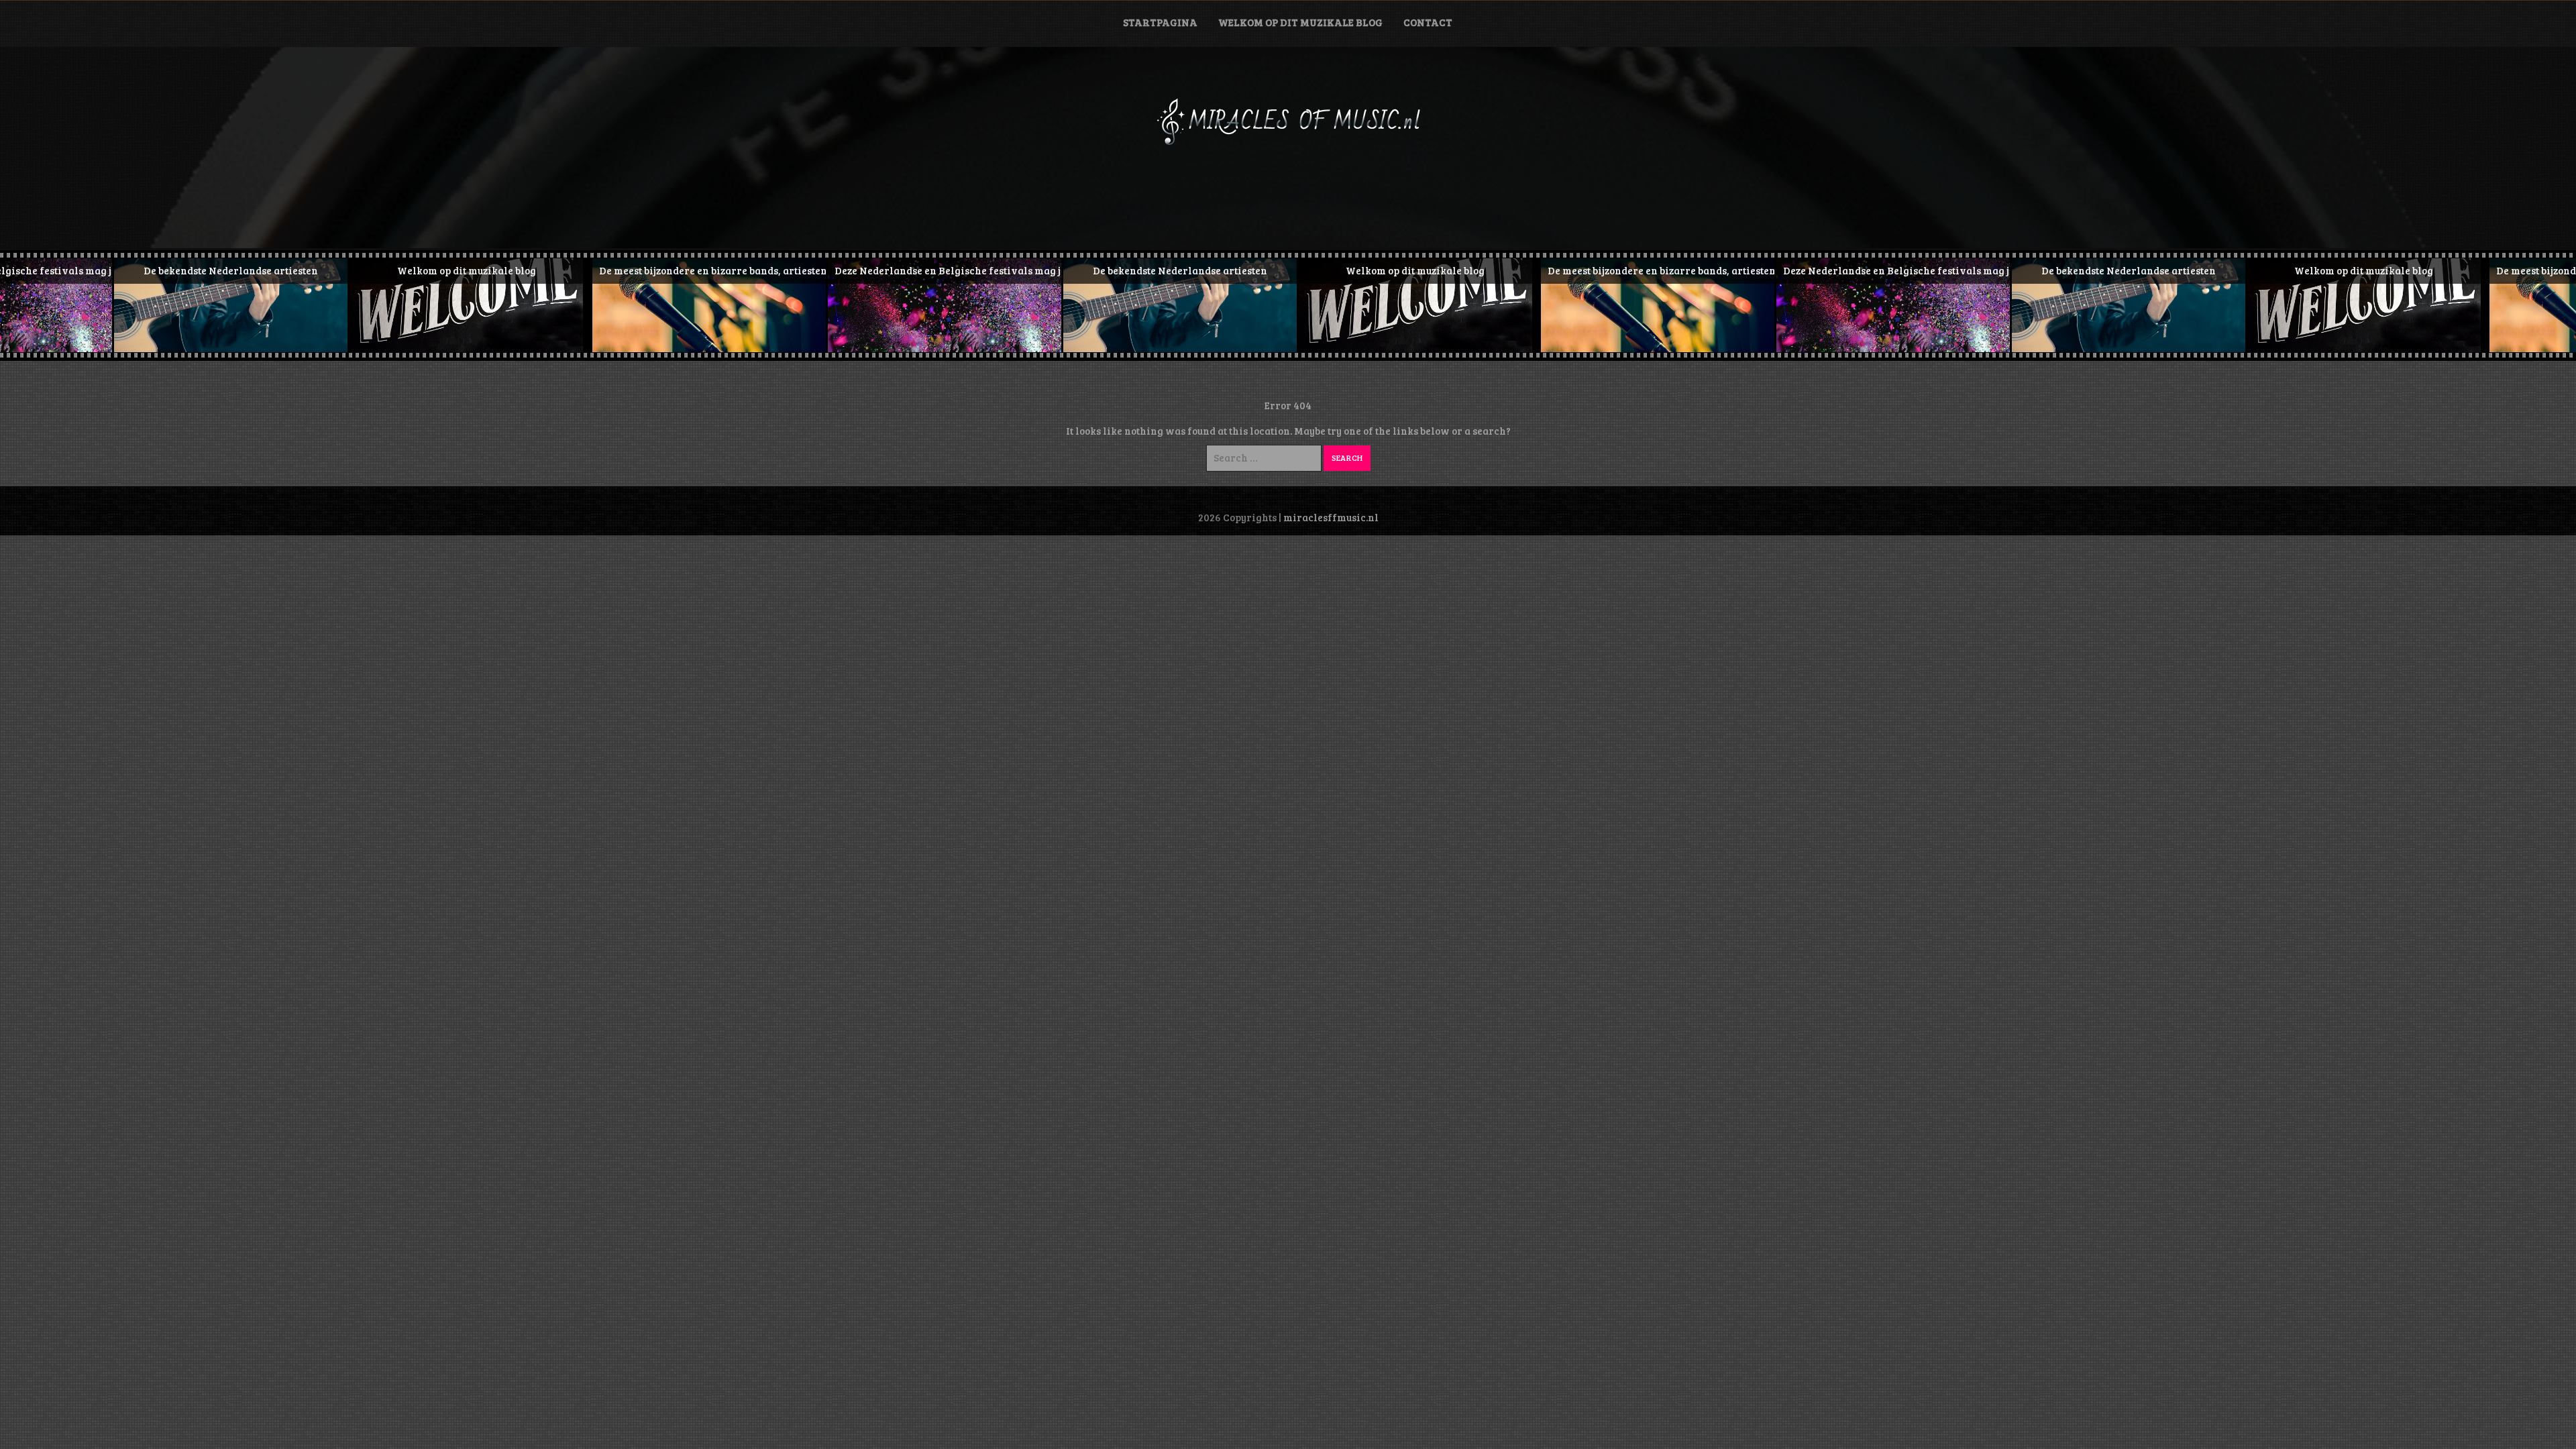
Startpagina (1160, 22)
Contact (1428, 22)
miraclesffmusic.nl (1331, 517)
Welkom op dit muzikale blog (1300, 22)
